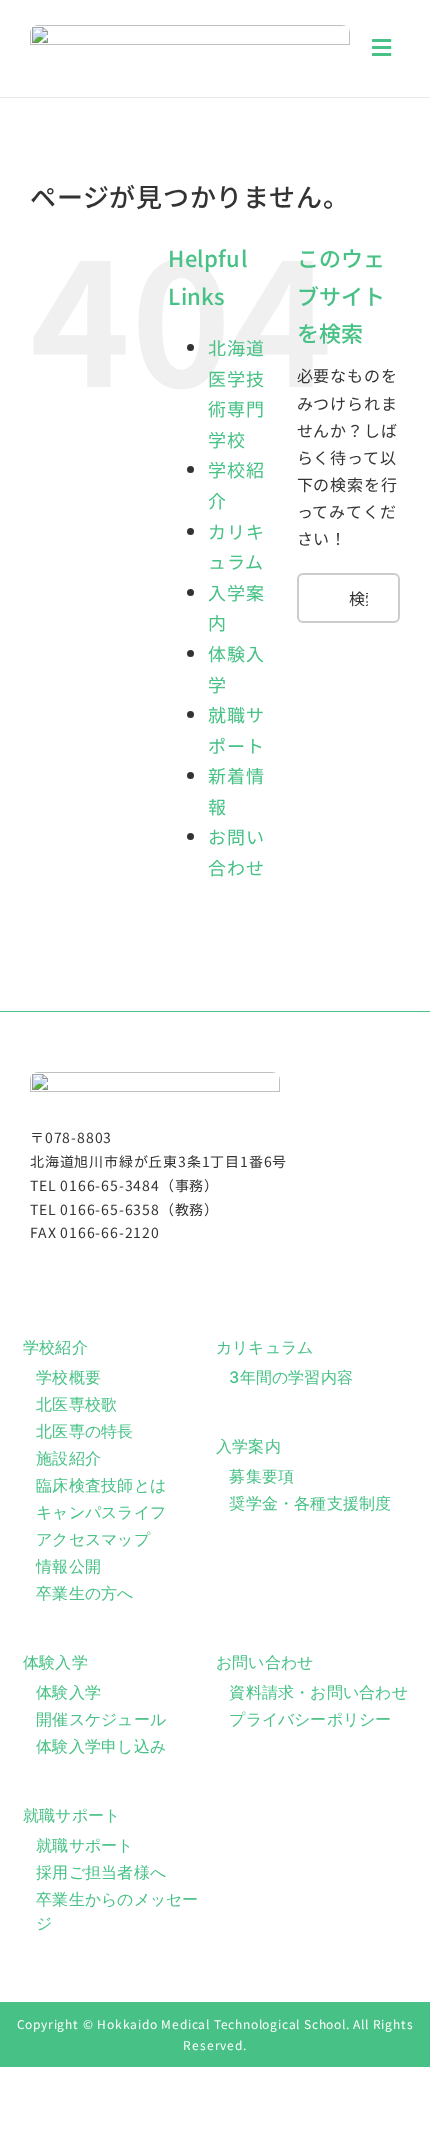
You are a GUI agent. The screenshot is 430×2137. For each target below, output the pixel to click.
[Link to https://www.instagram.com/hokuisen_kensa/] (208, 1273)
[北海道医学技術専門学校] (190, 33)
